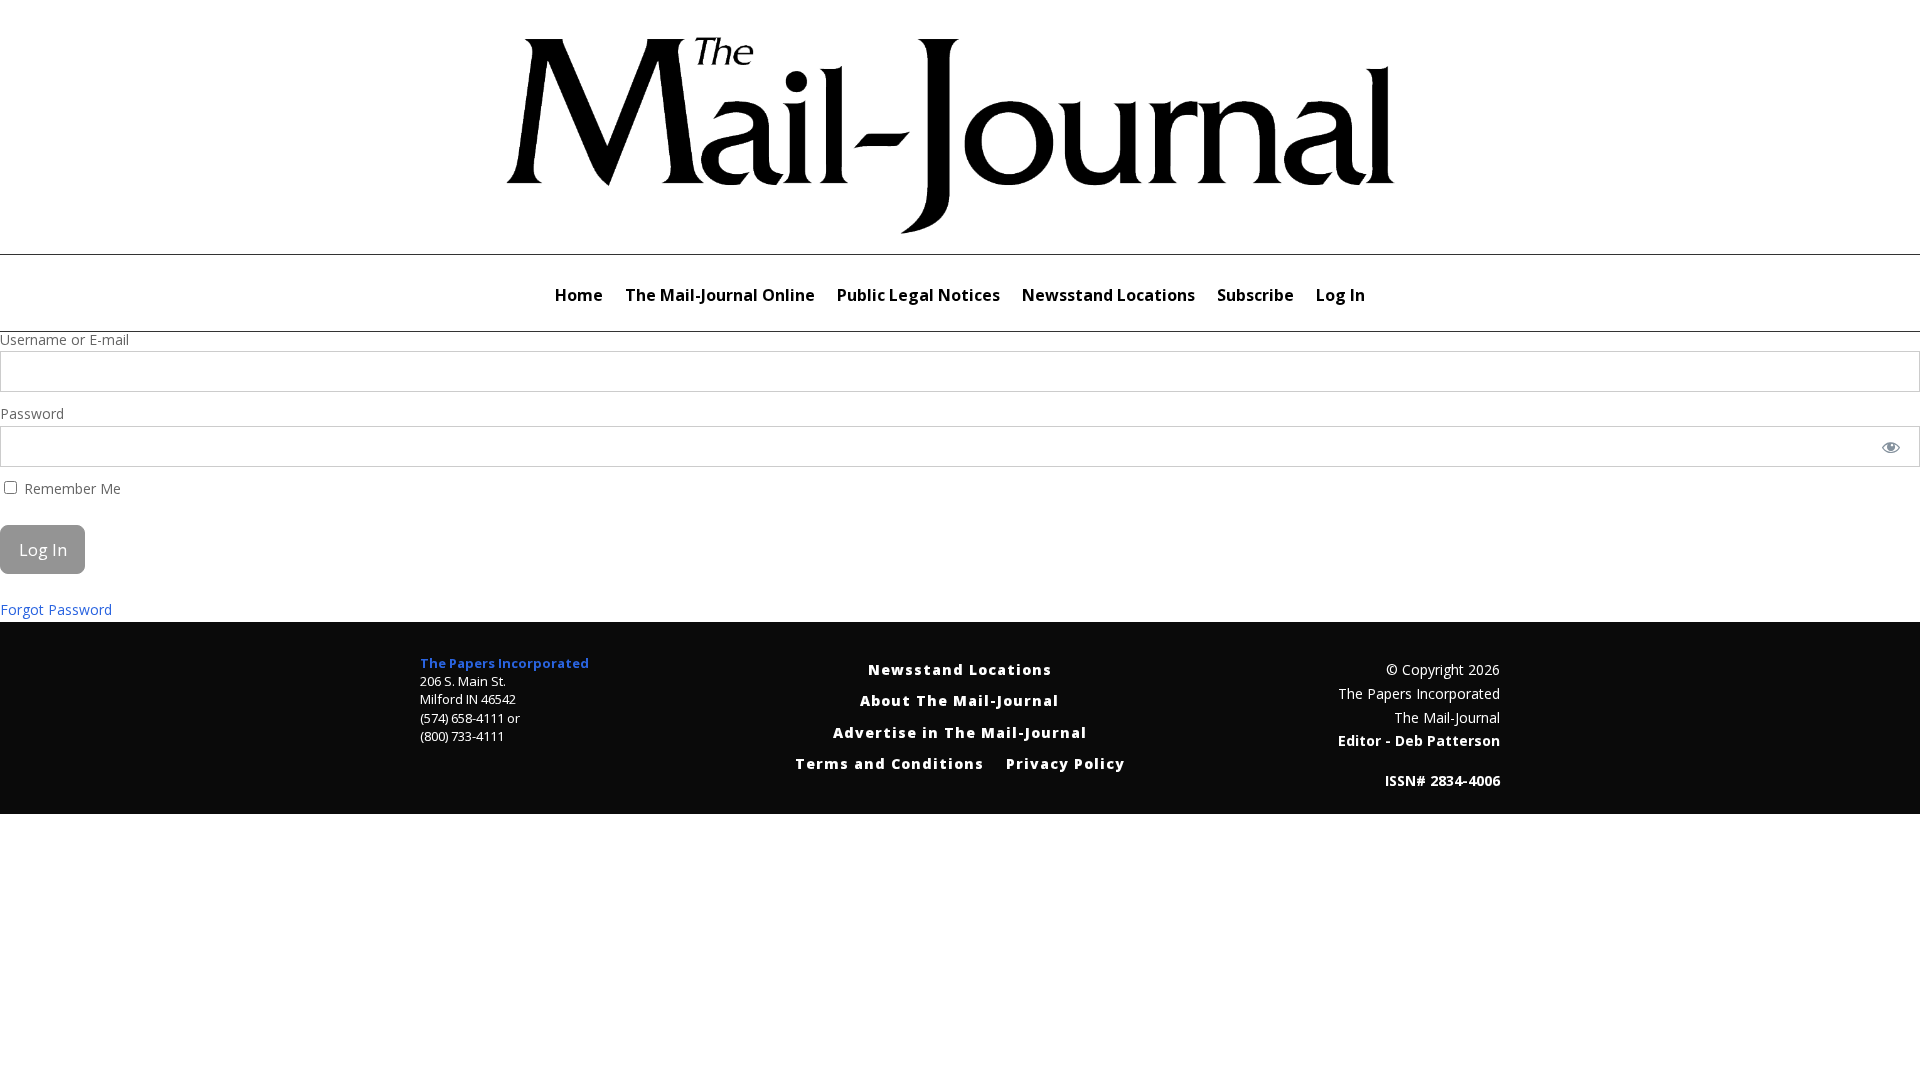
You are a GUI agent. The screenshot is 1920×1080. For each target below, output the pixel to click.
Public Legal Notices (918, 297)
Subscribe (1255, 297)
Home (579, 297)
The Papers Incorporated (504, 663)
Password (32, 413)
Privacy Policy (1065, 764)
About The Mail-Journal (959, 701)
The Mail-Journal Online (720, 297)
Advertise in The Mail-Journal (960, 733)
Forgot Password (56, 609)
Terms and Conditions (889, 764)
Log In (1340, 297)
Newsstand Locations (1108, 297)
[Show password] (1891, 446)
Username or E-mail (64, 339)
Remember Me (70, 488)
